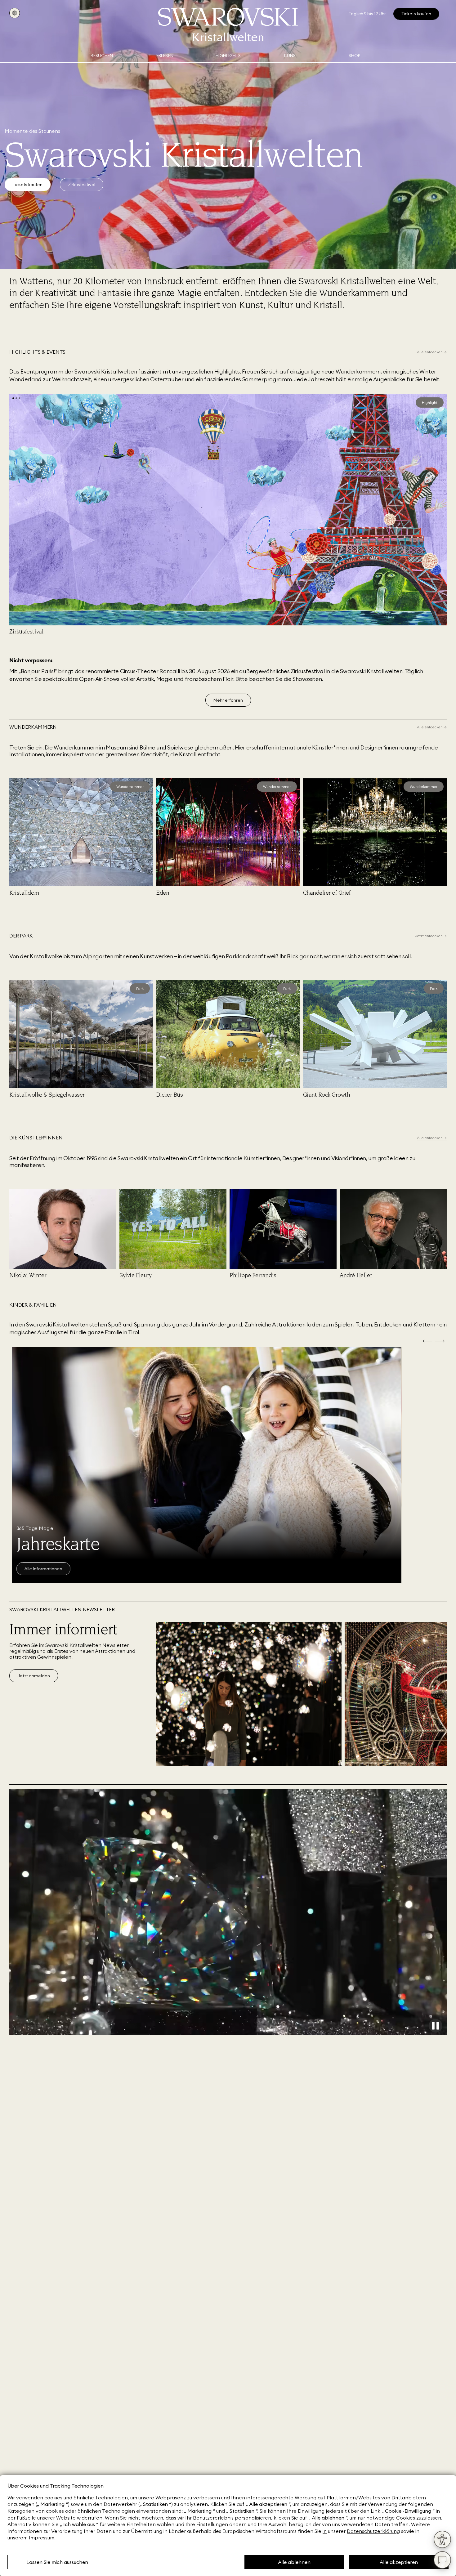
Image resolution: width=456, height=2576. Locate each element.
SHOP (354, 56)
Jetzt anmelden (34, 1676)
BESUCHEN (102, 56)
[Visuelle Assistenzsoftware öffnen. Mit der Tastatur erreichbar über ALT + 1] (442, 2539)
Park (140, 988)
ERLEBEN (165, 56)
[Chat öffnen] (442, 2560)
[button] (13, 398)
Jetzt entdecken (41, 1569)
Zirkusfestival (82, 185)
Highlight (430, 402)
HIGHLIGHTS (228, 56)
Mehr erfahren (228, 700)
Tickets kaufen (28, 185)
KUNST (291, 56)
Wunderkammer (130, 787)
